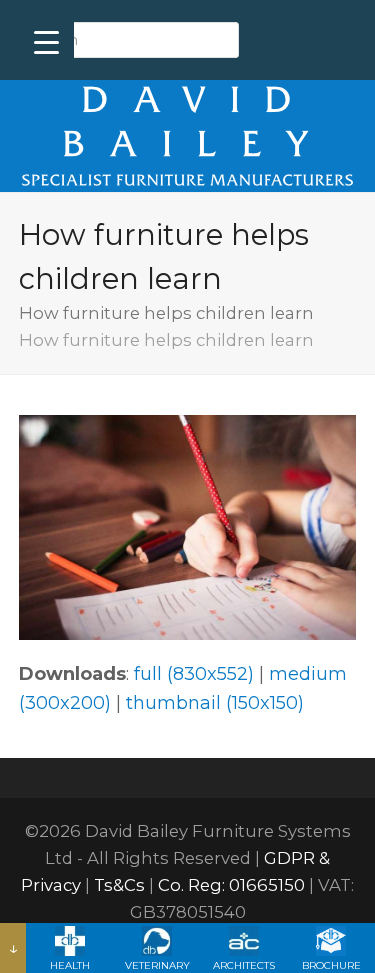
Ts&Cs (119, 885)
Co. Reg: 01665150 (231, 885)
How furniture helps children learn (166, 313)
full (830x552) (194, 674)
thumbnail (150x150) (215, 703)
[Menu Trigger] (46, 42)
